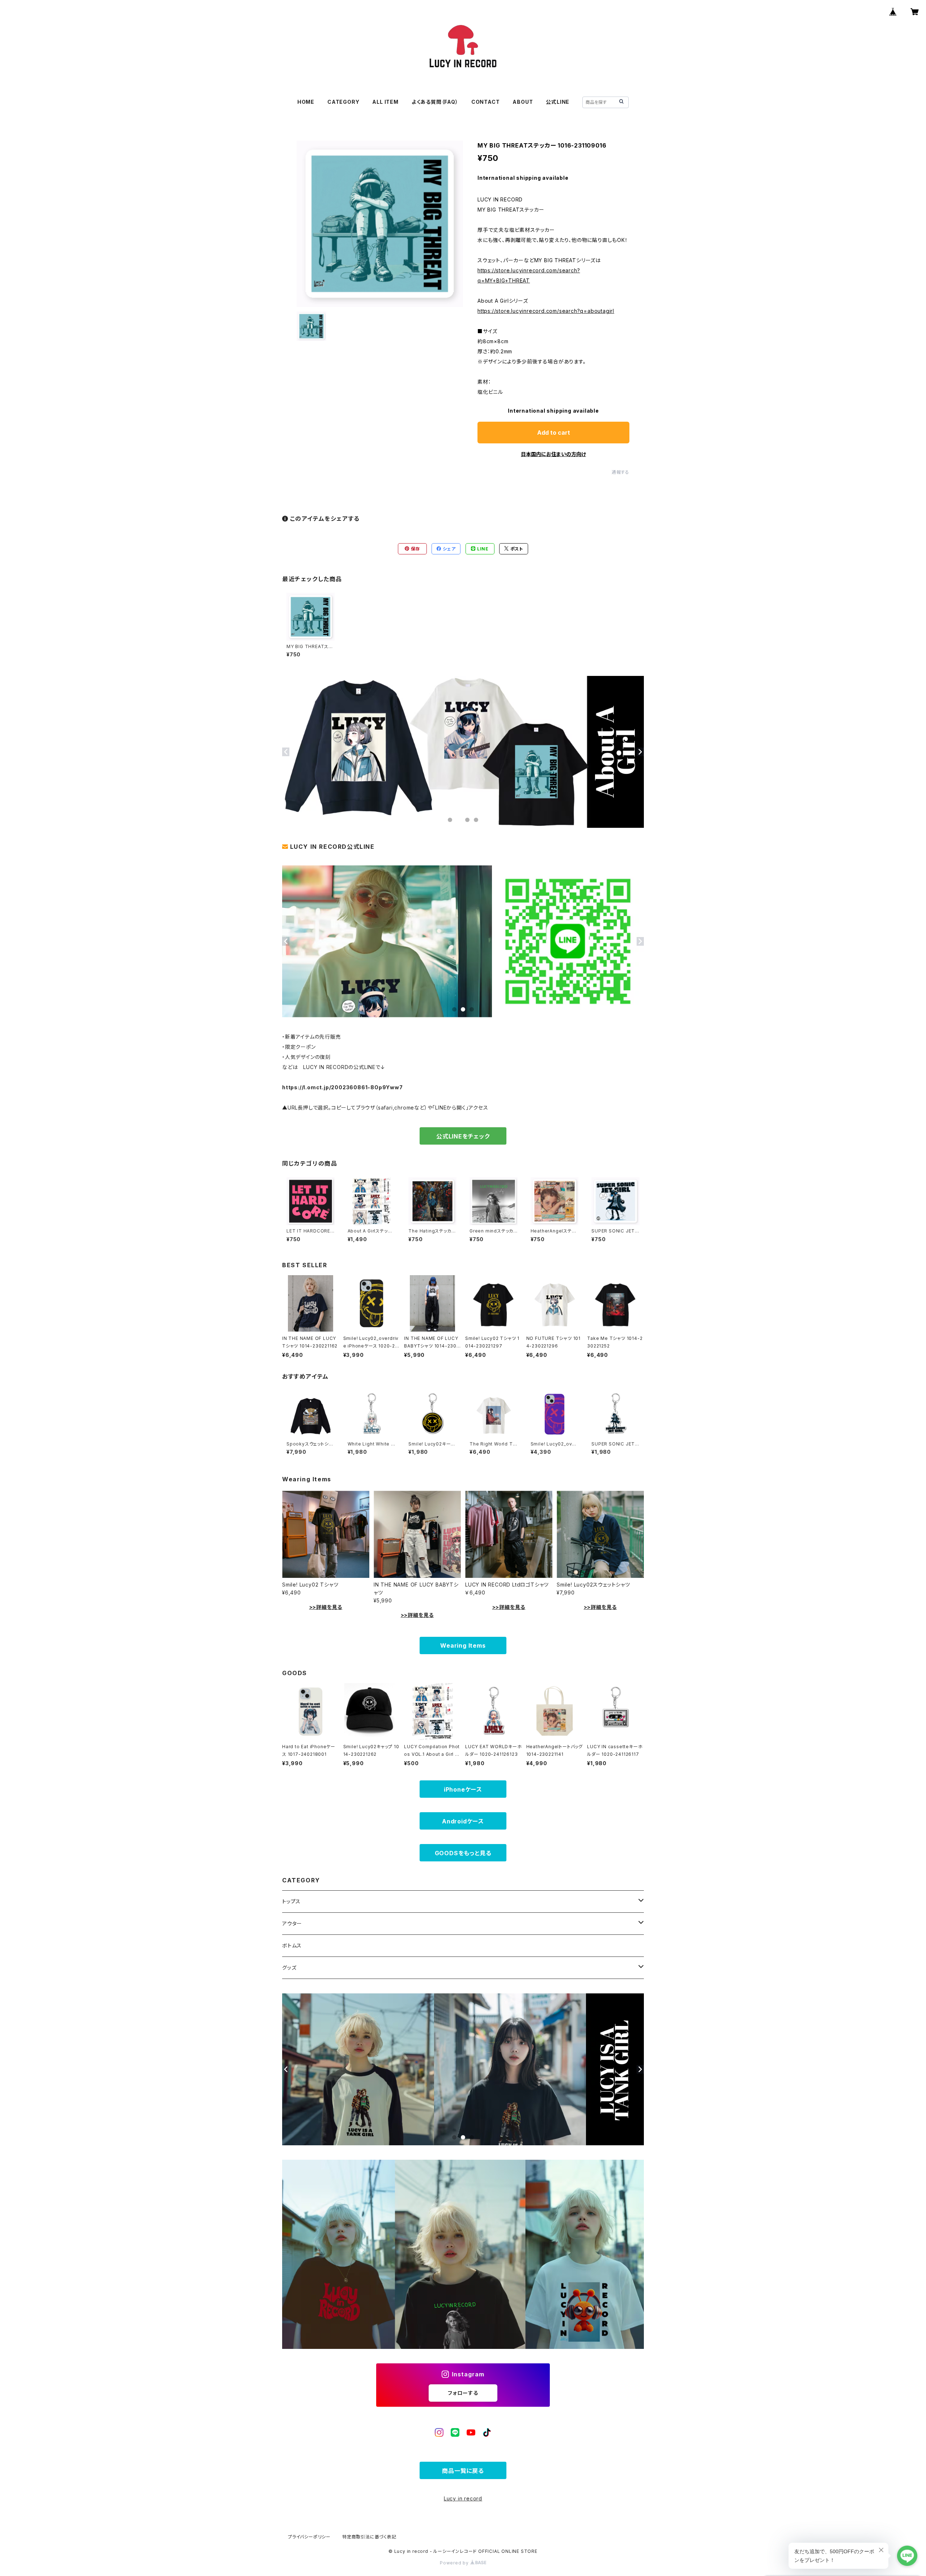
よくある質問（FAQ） (435, 102)
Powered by (455, 2563)
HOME (306, 102)
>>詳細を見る (326, 1607)
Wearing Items (463, 1645)
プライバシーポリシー (309, 2537)
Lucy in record (463, 2498)
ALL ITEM (385, 102)
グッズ (289, 1968)
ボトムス (292, 1945)
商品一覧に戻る (463, 2471)
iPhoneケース (463, 1789)
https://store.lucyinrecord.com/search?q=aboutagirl (546, 311)
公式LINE (558, 102)
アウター (292, 1923)
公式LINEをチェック (463, 1136)
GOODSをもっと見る (463, 1853)
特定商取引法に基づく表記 (369, 2537)
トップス (291, 1901)
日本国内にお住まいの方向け (553, 454)
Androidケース (463, 1821)
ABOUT (523, 102)
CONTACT (486, 102)
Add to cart (554, 433)
